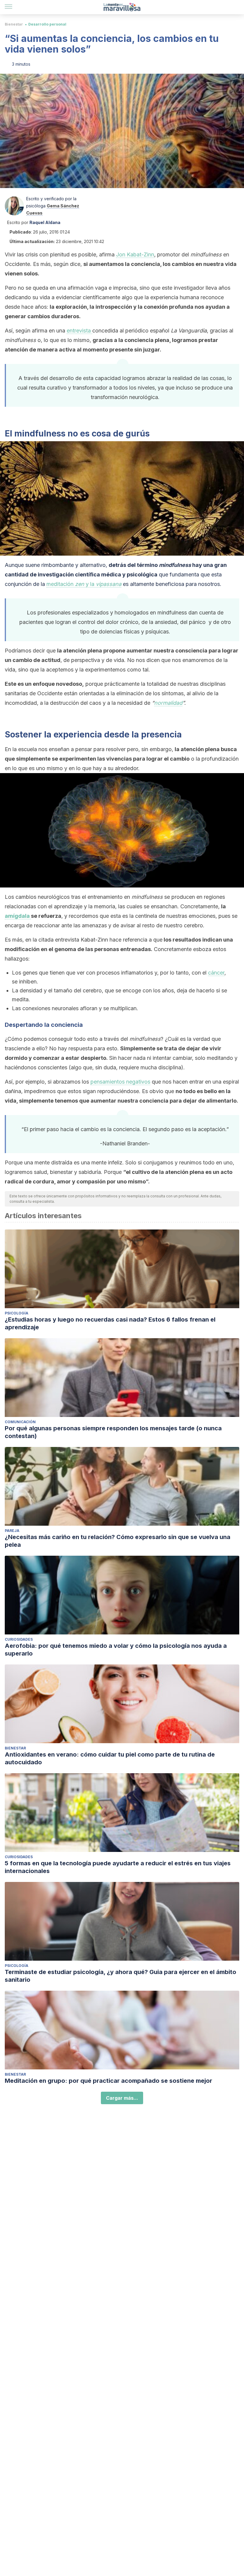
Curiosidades (19, 1639)
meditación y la (84, 584)
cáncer (216, 973)
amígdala (18, 916)
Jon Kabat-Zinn (135, 254)
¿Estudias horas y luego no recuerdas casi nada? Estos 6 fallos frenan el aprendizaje (110, 1323)
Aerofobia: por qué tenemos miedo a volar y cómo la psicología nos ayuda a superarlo (116, 1650)
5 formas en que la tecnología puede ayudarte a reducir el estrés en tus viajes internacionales (118, 1867)
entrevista (79, 331)
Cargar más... (122, 2098)
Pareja (12, 1531)
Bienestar (14, 24)
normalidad (168, 703)
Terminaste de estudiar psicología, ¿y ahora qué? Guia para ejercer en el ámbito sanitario (121, 1976)
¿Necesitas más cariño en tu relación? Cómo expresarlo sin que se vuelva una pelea (118, 1541)
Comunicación (20, 1422)
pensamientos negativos (120, 1082)
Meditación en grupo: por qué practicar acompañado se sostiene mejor (108, 2081)
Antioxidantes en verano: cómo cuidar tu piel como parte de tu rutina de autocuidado (110, 1758)
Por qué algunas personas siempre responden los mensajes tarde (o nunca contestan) (113, 1432)
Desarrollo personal (47, 24)
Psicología (17, 1313)
